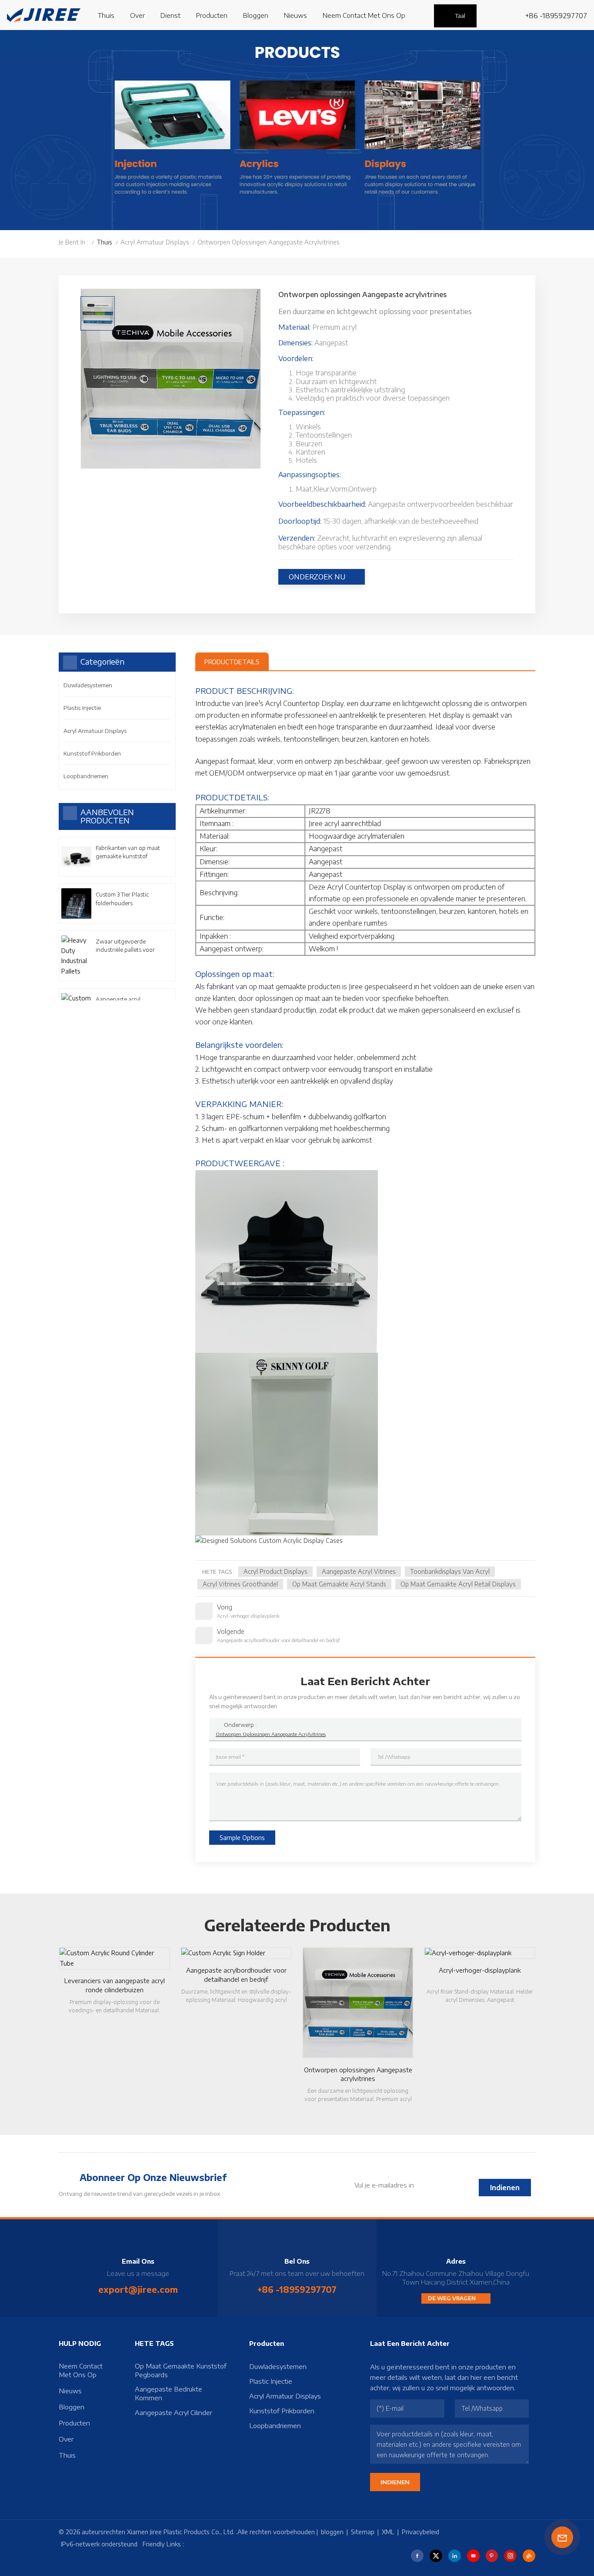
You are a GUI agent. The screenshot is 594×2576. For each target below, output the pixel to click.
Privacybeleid (420, 2532)
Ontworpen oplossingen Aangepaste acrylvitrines (271, 1734)
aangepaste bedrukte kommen (169, 2393)
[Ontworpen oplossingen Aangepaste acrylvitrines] (358, 2003)
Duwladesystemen (88, 685)
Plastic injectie (82, 708)
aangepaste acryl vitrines (359, 1571)
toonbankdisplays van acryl (450, 1571)
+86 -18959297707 (556, 16)
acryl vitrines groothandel (240, 1584)
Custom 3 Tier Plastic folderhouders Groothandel (122, 899)
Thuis (106, 15)
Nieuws (295, 15)
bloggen (256, 15)
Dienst (170, 15)
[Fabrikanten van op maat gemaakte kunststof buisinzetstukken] (76, 857)
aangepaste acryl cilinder (174, 2412)
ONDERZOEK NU (317, 577)
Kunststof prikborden (92, 753)
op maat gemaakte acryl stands (339, 1584)
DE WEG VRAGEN (452, 2298)
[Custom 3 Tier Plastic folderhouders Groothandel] (76, 903)
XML (388, 2532)
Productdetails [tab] (232, 662)
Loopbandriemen (86, 776)
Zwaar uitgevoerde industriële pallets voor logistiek (125, 946)
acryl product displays (275, 1571)
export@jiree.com (138, 2289)
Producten (212, 15)
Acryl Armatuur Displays (155, 242)
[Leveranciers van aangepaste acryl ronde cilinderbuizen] (114, 1958)
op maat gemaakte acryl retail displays (458, 1584)
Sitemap (363, 2532)
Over (137, 15)
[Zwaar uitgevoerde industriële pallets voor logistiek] (76, 956)
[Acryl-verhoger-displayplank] (480, 1953)
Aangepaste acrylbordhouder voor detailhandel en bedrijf (236, 1975)
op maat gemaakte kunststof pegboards (181, 2370)
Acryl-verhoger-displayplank (480, 1970)
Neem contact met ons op (364, 15)
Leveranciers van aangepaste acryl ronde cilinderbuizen (115, 1985)
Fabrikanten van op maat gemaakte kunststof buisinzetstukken (128, 852)
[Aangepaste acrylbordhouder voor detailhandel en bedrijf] (236, 1953)
